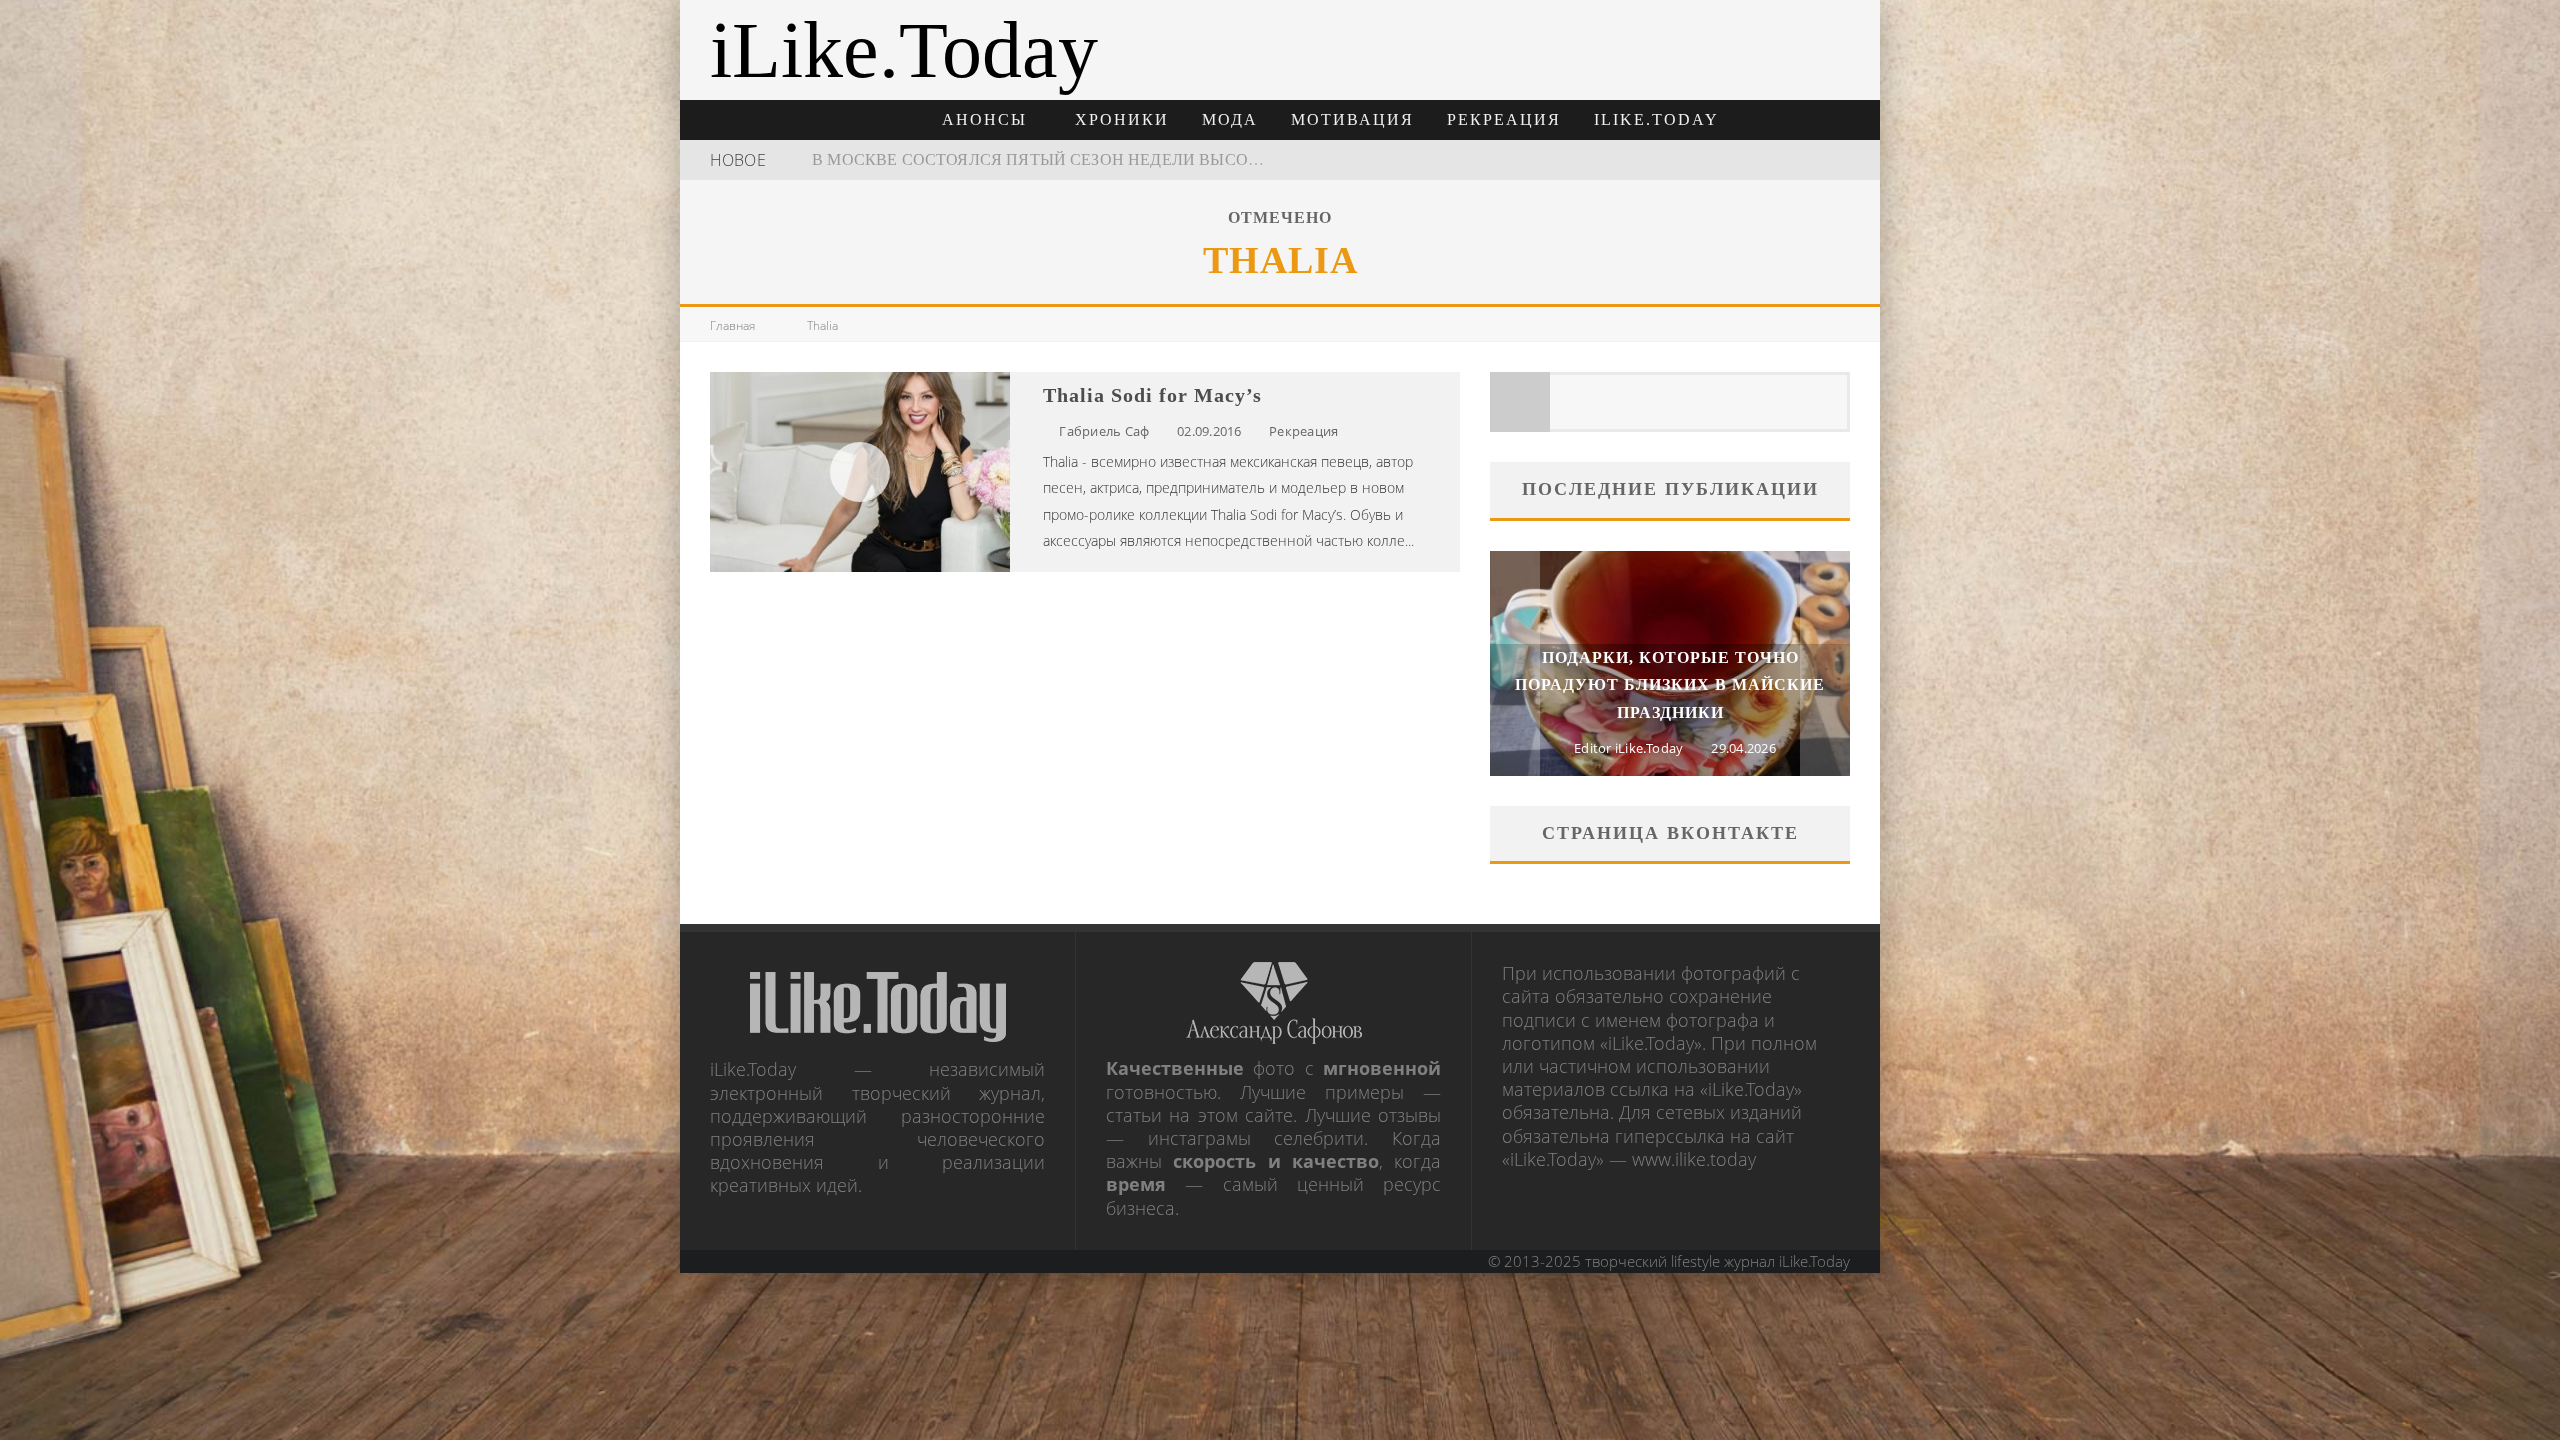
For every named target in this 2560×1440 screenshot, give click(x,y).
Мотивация (1352, 119)
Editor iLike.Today (1628, 748)
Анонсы (984, 119)
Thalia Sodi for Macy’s (1152, 395)
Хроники (1122, 119)
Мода (1230, 119)
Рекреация (1504, 119)
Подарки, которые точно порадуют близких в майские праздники (1670, 684)
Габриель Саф (1104, 431)
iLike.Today (1656, 119)
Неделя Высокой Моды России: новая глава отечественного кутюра (1129, 159)
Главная (732, 325)
